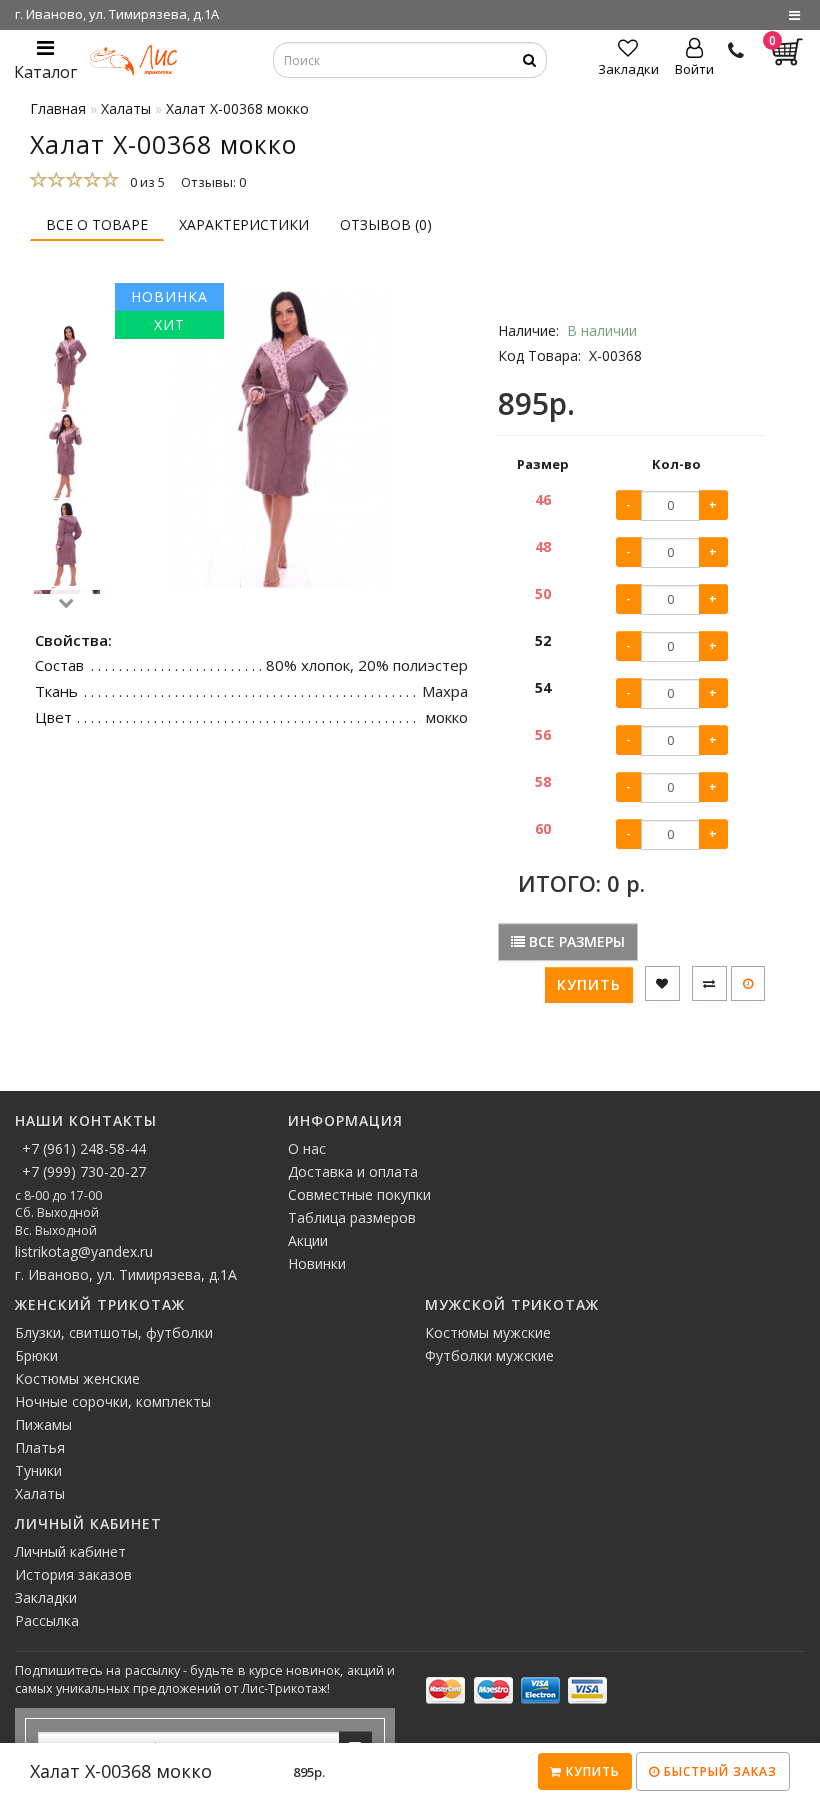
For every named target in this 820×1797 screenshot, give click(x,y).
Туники (38, 1470)
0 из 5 (144, 182)
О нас (307, 1148)
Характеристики (244, 224)
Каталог (45, 72)
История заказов (73, 1574)
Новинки (317, 1263)
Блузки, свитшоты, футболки (114, 1332)
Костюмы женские (77, 1378)
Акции (308, 1240)
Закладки (46, 1597)
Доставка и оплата (353, 1171)
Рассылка (47, 1620)
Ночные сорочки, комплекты (113, 1401)
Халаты (40, 1493)
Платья (40, 1447)
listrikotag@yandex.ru (84, 1251)
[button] (66, 304)
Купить (591, 1771)
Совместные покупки (359, 1194)
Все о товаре (97, 224)
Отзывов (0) (386, 224)
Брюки (36, 1355)
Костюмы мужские (488, 1332)
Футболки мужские (489, 1355)
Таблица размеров (352, 1217)
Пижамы (43, 1424)
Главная (58, 108)
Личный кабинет (70, 1551)
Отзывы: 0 (213, 182)
